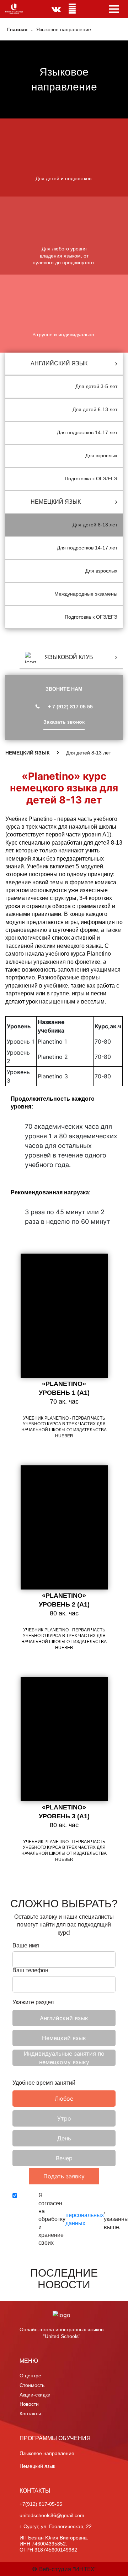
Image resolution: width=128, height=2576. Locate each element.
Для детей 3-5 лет (96, 386)
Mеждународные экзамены (86, 594)
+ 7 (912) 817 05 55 (70, 707)
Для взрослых (101, 455)
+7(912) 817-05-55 (41, 2504)
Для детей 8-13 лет (95, 525)
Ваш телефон (30, 1970)
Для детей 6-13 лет (95, 409)
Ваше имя (26, 1946)
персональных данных (85, 2219)
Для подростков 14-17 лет (87, 432)
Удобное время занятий (44, 2083)
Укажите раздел (33, 2002)
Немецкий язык (37, 2466)
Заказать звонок (64, 722)
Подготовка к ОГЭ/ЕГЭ (91, 479)
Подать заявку (64, 2176)
